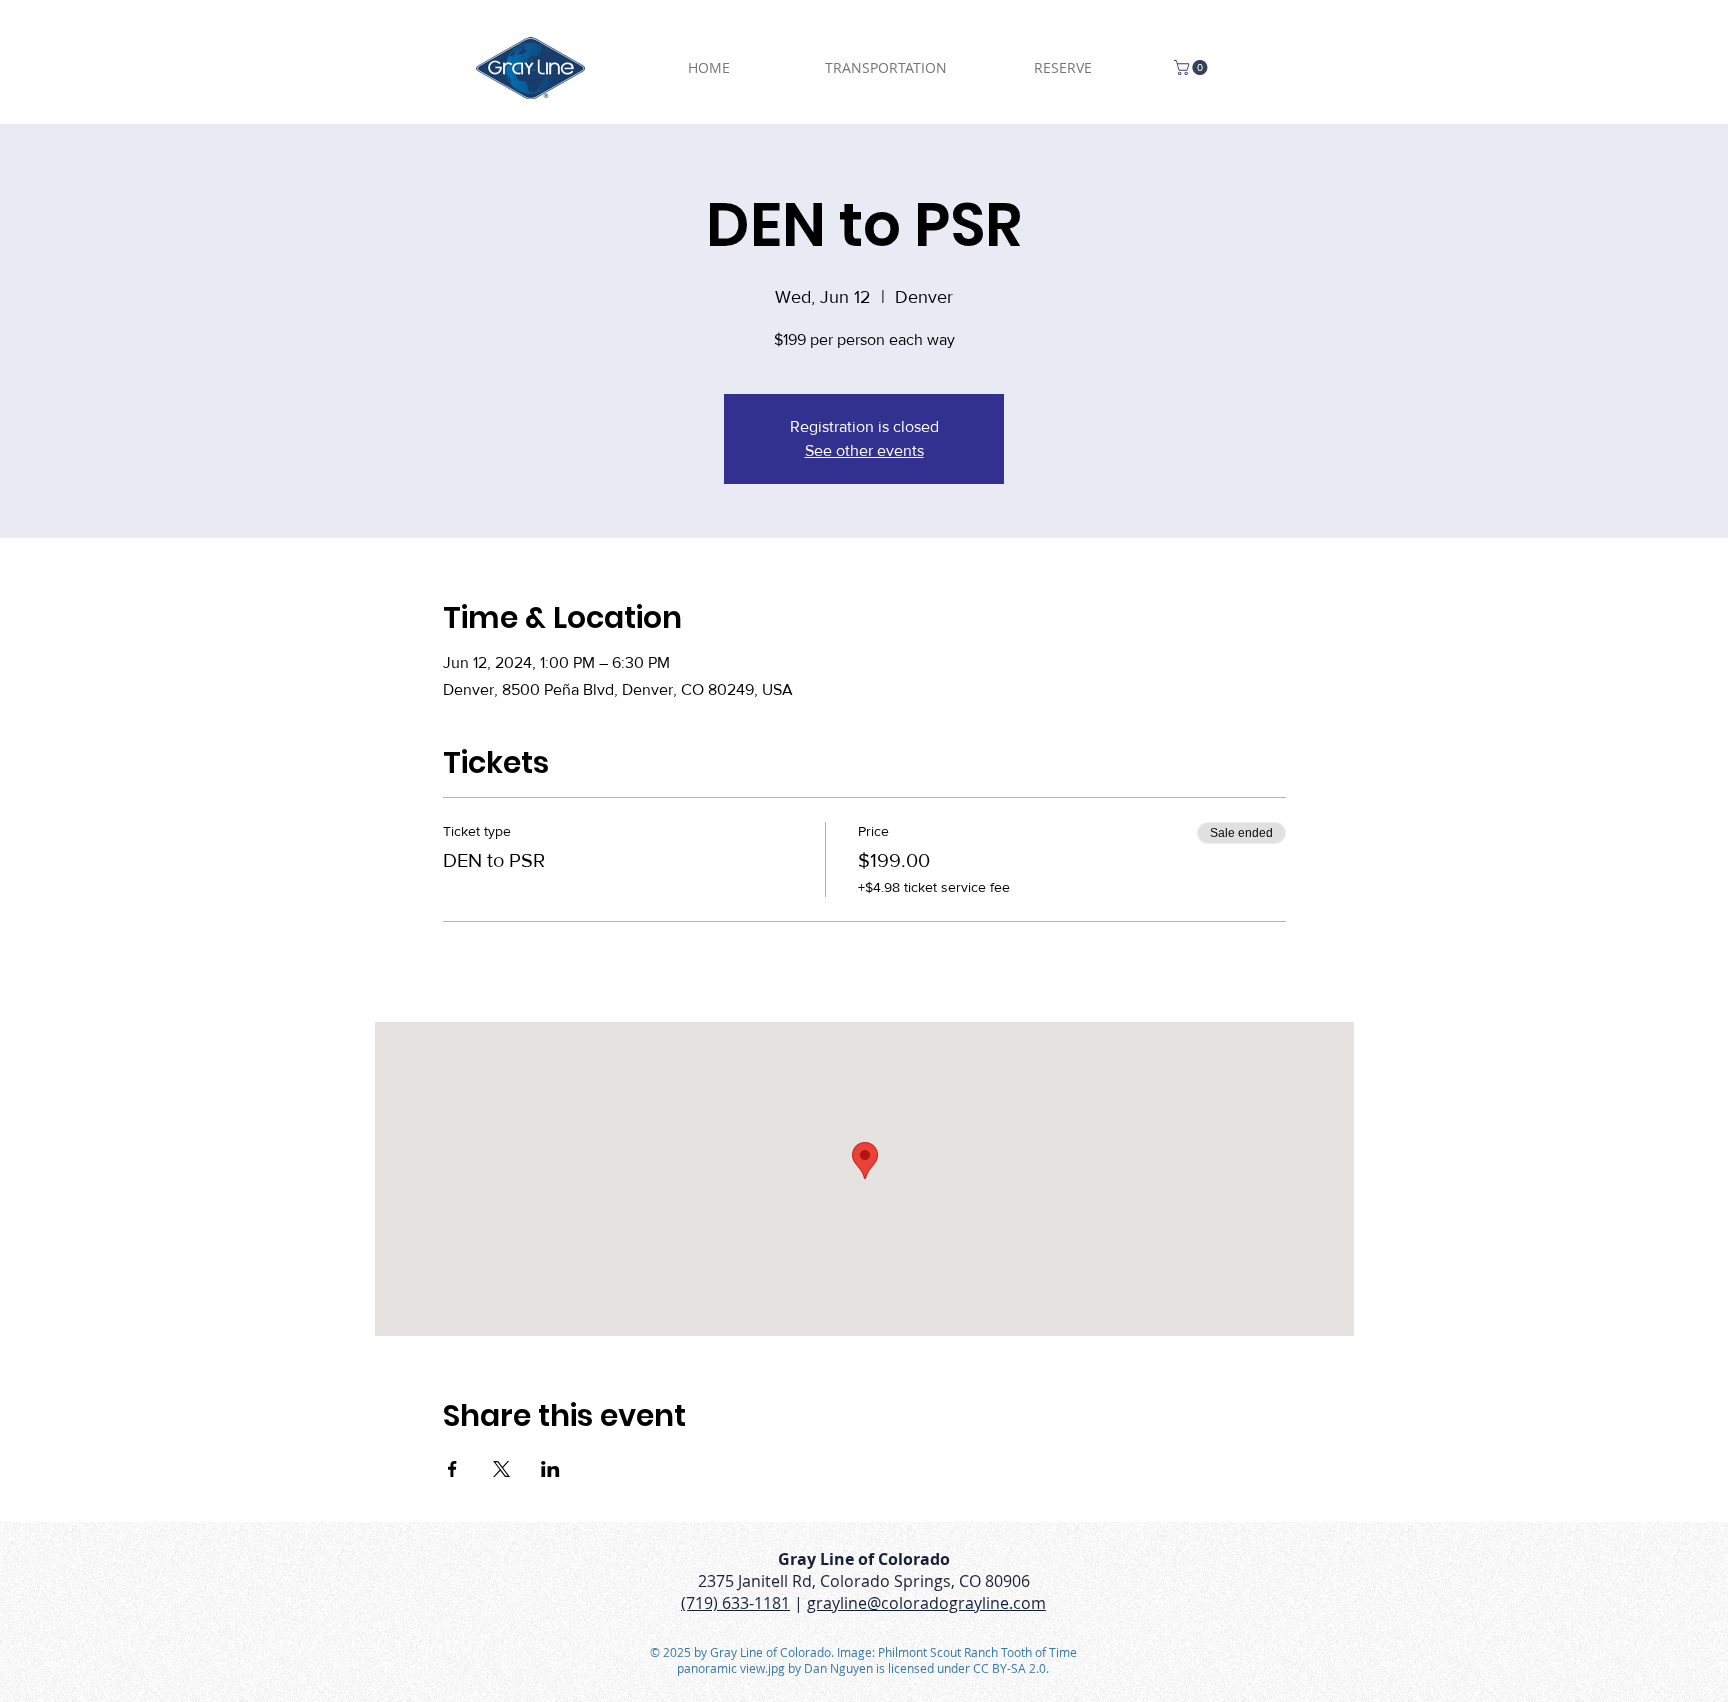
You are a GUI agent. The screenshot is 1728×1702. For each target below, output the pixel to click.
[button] (1192, 67)
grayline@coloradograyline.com (926, 1603)
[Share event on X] (501, 1469)
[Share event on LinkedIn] (550, 1469)
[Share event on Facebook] (452, 1469)
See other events (864, 450)
